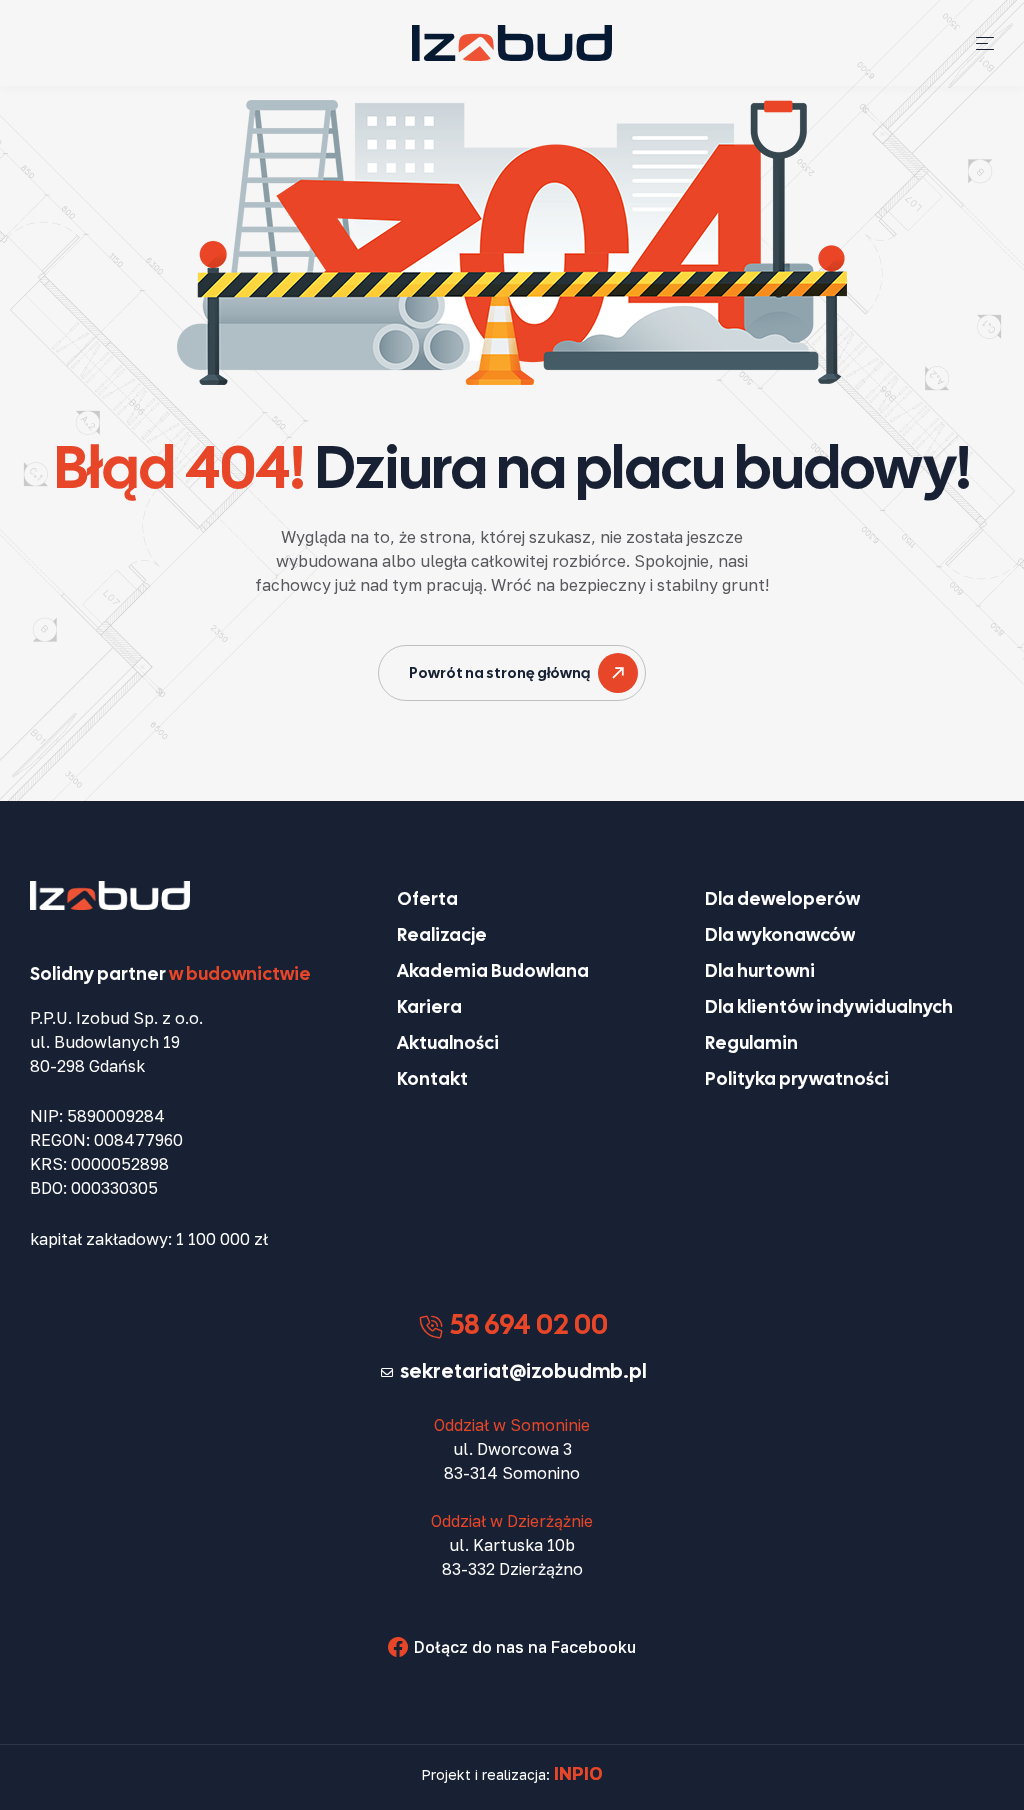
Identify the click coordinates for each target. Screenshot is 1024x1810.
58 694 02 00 (526, 1324)
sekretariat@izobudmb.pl (523, 1371)
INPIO (578, 1773)
